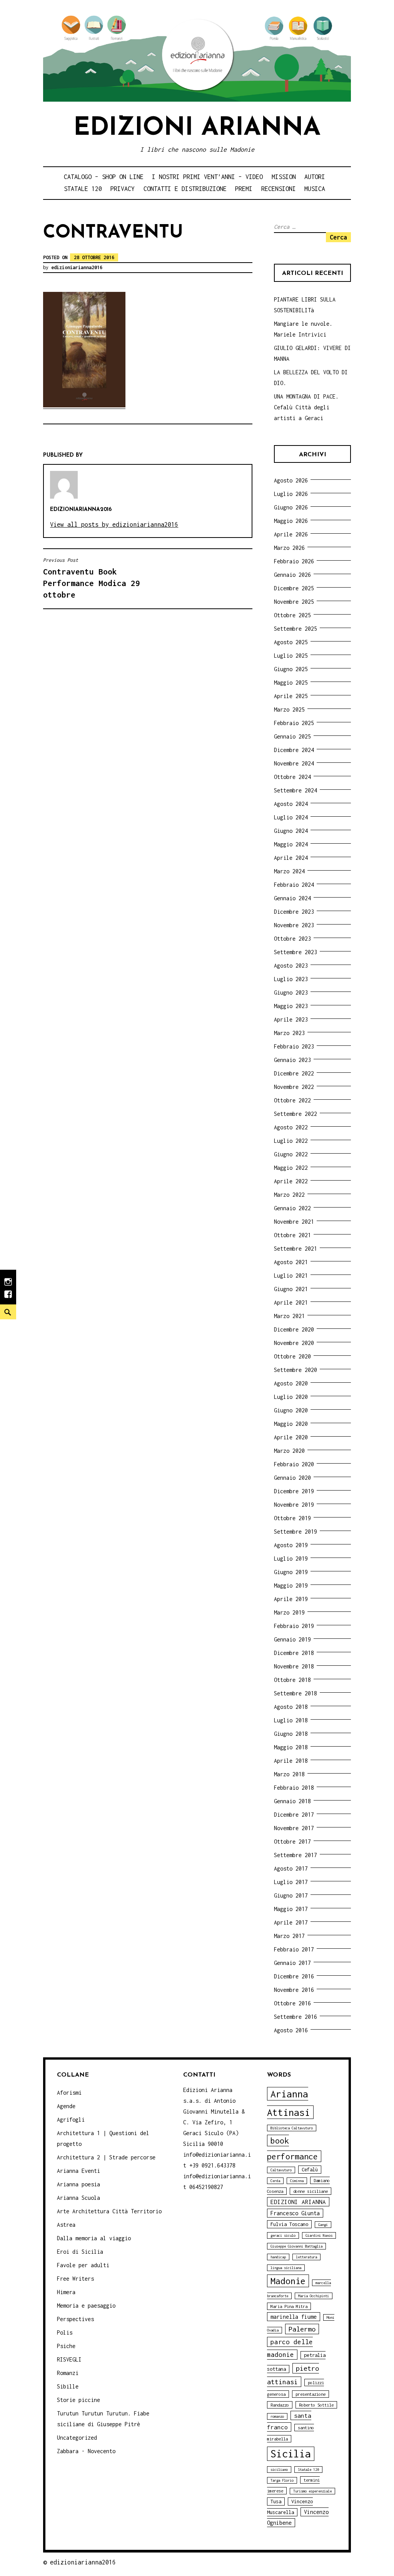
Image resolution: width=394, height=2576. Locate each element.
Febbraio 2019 (294, 1626)
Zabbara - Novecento (86, 2451)
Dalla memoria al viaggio (94, 2238)
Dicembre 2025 (294, 588)
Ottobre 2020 (292, 1356)
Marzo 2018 (289, 1774)
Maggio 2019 (291, 1585)
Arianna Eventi (78, 2171)
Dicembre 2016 (294, 1976)
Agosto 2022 (291, 1127)
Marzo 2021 (289, 1316)
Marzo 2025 (289, 709)
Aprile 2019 (291, 1599)
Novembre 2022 (294, 1087)
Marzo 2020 (289, 1451)
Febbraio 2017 (294, 1949)
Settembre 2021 (295, 1249)
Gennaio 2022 (292, 1208)
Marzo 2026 (289, 548)
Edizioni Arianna (197, 128)
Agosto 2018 (291, 1707)
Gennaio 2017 (292, 1963)
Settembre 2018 (295, 1693)
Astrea (66, 2225)
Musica (315, 189)
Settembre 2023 (295, 952)
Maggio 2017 (291, 1909)
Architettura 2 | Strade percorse (106, 2157)
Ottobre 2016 (292, 2003)
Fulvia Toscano (289, 2224)
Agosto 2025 (291, 642)
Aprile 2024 (291, 858)
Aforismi (69, 2093)
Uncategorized (77, 2438)
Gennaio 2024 (292, 898)
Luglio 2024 (291, 817)
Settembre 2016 (295, 2017)
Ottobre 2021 (292, 1235)
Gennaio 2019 (292, 1639)
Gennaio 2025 (292, 736)
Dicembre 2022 (294, 1073)
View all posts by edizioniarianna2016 (114, 524)
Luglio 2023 (291, 979)
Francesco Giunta (295, 2213)
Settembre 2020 (295, 1370)
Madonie (288, 2281)
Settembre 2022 (295, 1114)
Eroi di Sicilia (80, 2252)
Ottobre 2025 (292, 615)
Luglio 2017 (291, 1882)
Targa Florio (282, 2480)
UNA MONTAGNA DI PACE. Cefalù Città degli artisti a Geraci (306, 407)
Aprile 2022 (291, 1181)
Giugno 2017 (291, 1895)
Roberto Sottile (316, 2405)
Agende (66, 2106)
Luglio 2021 (291, 1275)
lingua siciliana (286, 2268)
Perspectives (75, 2319)
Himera (66, 2292)
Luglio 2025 (291, 656)
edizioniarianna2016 (77, 267)
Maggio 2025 (291, 683)
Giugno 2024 (291, 831)
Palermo (302, 2329)
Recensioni (279, 189)
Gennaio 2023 (292, 1060)
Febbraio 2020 (294, 1464)
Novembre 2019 (294, 1505)
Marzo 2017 (289, 1936)
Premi (244, 189)
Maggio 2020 (291, 1424)
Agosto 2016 (291, 2030)
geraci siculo (283, 2235)
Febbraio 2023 (294, 1046)
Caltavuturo (281, 2170)
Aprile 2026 (291, 534)
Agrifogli (71, 2120)
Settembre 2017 (295, 1855)
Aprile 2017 (291, 1922)
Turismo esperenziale (312, 2491)
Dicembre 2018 (294, 1653)
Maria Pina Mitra (289, 2306)
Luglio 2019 (291, 1558)
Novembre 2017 (294, 1828)
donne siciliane (311, 2191)
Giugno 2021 (291, 1289)
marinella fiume (294, 2317)
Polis (65, 2332)
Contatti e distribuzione (185, 189)
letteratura (306, 2257)
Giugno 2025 (291, 669)
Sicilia (291, 2454)
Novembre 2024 (294, 763)
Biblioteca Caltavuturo (292, 2128)
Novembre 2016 (294, 1990)
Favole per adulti (83, 2265)
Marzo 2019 (289, 1612)
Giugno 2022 (291, 1154)
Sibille (68, 2386)
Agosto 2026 (291, 480)
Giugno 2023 (291, 992)
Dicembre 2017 (294, 1815)
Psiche (66, 2346)
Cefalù (310, 2170)
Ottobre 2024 (292, 777)
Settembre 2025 (295, 629)
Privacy (123, 189)
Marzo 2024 (289, 871)
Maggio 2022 (291, 1168)
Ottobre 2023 (292, 939)
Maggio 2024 (291, 844)
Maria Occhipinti (314, 2296)
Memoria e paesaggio (86, 2306)
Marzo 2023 (289, 1033)
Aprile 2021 (291, 1302)
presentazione (311, 2394)
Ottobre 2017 (292, 1842)
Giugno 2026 (291, 507)
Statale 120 (83, 189)
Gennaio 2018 (292, 1801)
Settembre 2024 (295, 790)
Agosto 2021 (291, 1262)
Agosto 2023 (291, 966)
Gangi (323, 2225)
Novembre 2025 (294, 602)
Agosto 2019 (291, 1545)
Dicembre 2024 (294, 750)
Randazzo (280, 2405)
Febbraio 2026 (294, 561)
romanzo (277, 2416)
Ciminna (297, 2181)
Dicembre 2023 (294, 912)
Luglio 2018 (291, 1720)
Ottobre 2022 (292, 1100)
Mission (284, 177)
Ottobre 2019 (292, 1518)
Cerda (275, 2181)
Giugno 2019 (291, 1572)
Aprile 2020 (291, 1437)
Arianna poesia (78, 2184)
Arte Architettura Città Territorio (109, 2211)
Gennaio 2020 (292, 1478)
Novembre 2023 (294, 925)
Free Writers (75, 2279)
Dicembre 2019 (294, 1491)
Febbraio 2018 (294, 1788)
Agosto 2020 (291, 1383)
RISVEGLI (69, 2359)
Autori (315, 177)
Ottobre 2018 (292, 1680)
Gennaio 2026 (292, 575)
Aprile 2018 (291, 1761)
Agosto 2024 (291, 804)
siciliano (279, 2470)
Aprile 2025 (291, 696)
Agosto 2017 (291, 1868)
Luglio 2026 (291, 494)
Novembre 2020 (294, 1343)
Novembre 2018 (294, 1666)
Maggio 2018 (291, 1747)
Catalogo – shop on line (104, 177)
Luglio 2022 (291, 1141)
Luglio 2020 (291, 1397)
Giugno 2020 (291, 1410)
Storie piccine (78, 2400)
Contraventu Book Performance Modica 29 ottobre (92, 578)
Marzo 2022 (289, 1195)
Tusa (276, 2501)
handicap (278, 2257)
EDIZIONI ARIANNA (298, 2202)
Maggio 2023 (291, 1006)
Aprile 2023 (291, 1019)
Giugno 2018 (291, 1734)
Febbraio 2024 (294, 885)
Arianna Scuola (78, 2198)
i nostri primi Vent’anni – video (207, 177)
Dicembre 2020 (294, 1329)
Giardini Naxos (319, 2235)
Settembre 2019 (295, 1532)
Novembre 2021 (294, 1222)
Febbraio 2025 (294, 723)
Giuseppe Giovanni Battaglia (296, 2246)
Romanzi (68, 2373)
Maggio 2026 (291, 521)
